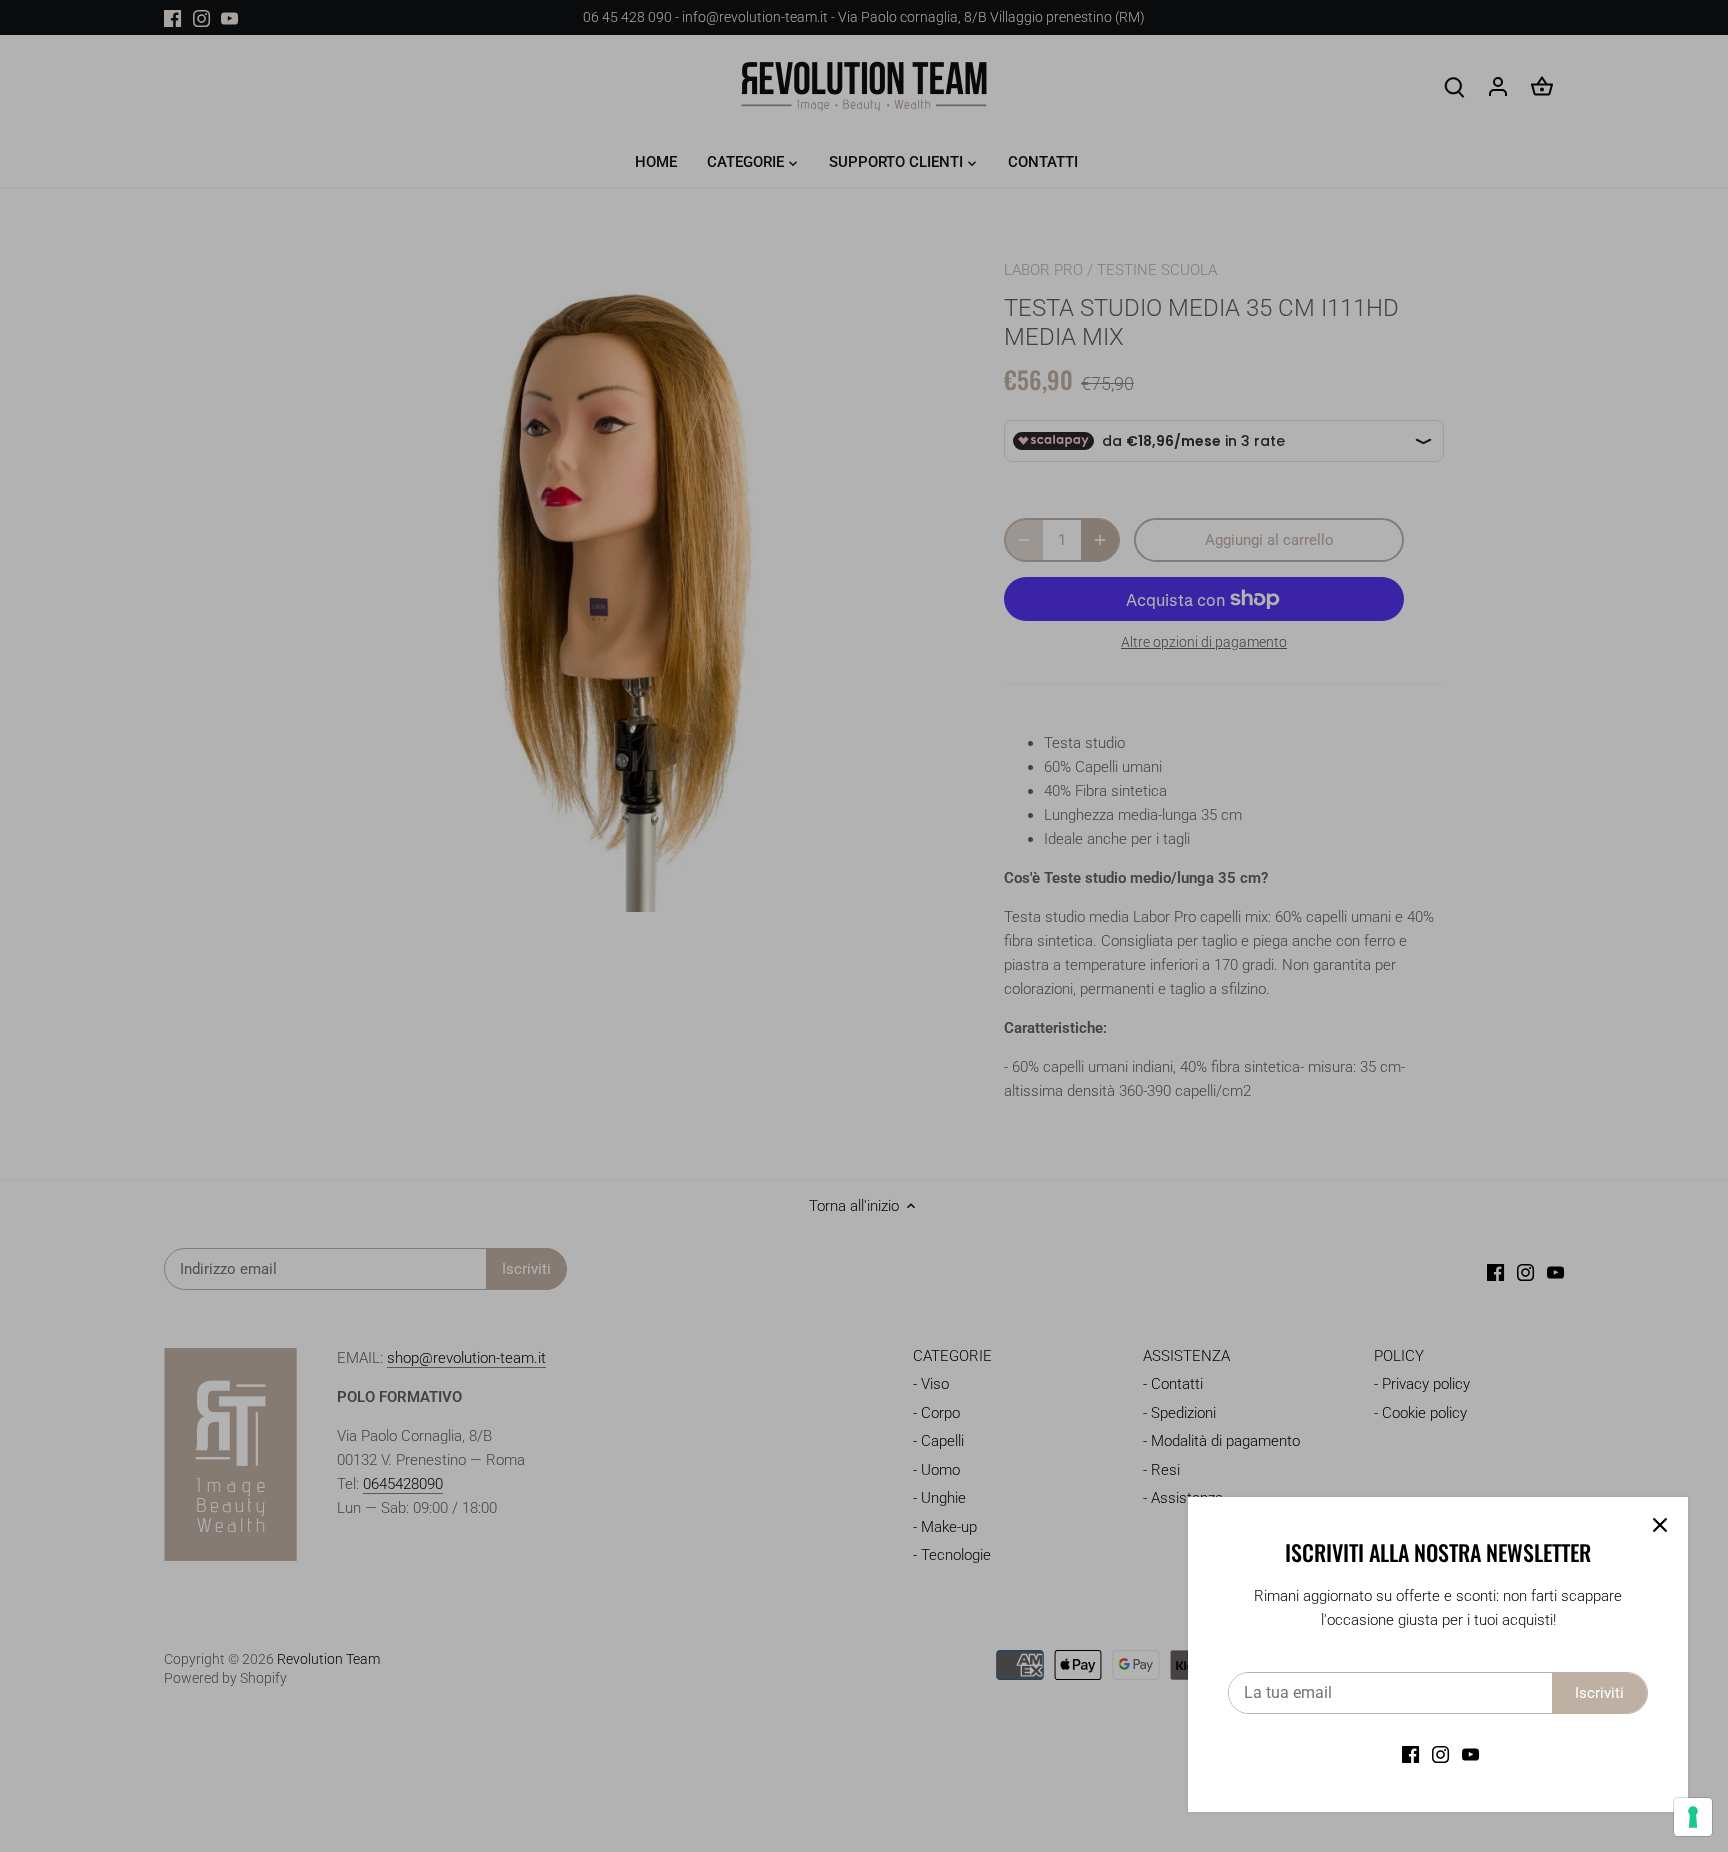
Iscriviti (1599, 1693)
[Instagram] (1440, 1754)
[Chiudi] (1660, 1525)
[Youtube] (1470, 1754)
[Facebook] (1410, 1754)
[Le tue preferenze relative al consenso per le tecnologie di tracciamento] (1693, 1817)
